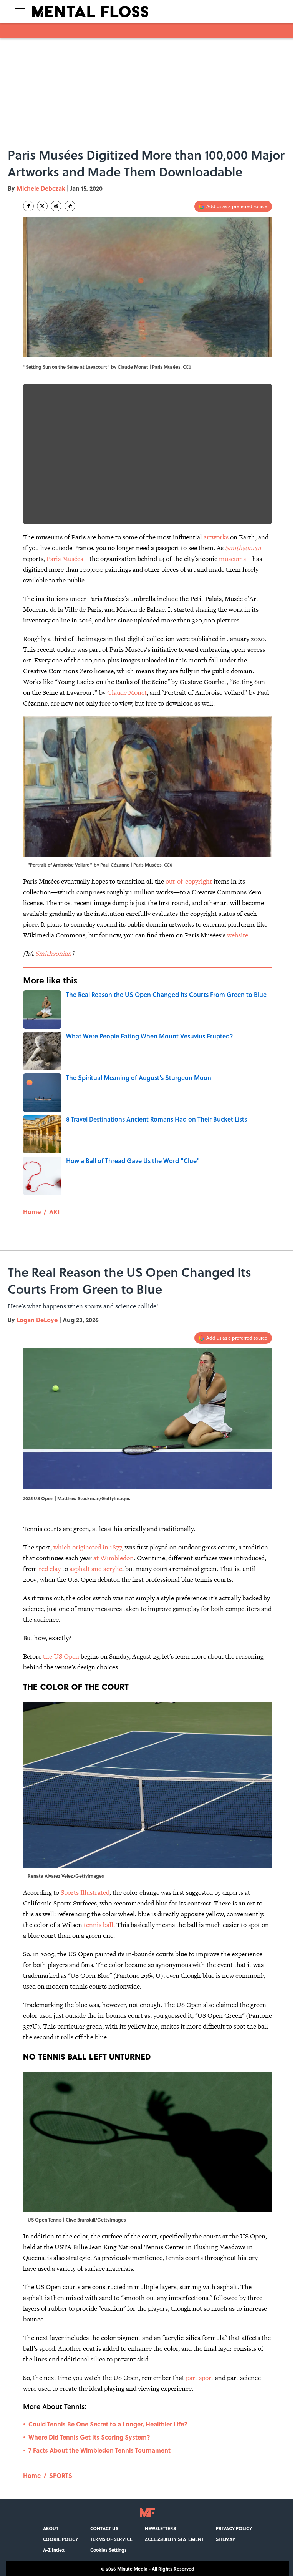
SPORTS (61, 2475)
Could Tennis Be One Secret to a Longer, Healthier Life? (108, 2424)
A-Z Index (54, 2550)
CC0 (187, 367)
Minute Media (132, 2569)
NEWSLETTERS (160, 2528)
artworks (216, 537)
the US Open (61, 1656)
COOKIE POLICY (60, 2539)
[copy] (70, 206)
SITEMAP (225, 2539)
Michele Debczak (41, 188)
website (238, 935)
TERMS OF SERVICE (111, 2539)
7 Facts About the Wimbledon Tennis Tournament (99, 2450)
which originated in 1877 (88, 1547)
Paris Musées (65, 559)
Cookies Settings (109, 2550)
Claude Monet (127, 692)
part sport (200, 2378)
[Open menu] (20, 12)
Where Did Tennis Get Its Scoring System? (89, 2437)
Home (32, 1212)
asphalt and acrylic (96, 1569)
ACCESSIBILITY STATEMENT (174, 2539)
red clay (50, 1569)
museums (232, 559)
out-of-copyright (189, 881)
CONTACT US (104, 2528)
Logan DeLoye (37, 1320)
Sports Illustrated (85, 1892)
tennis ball (99, 1925)
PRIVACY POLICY (234, 2528)
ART (55, 1212)
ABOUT (51, 2528)
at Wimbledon (114, 1558)
